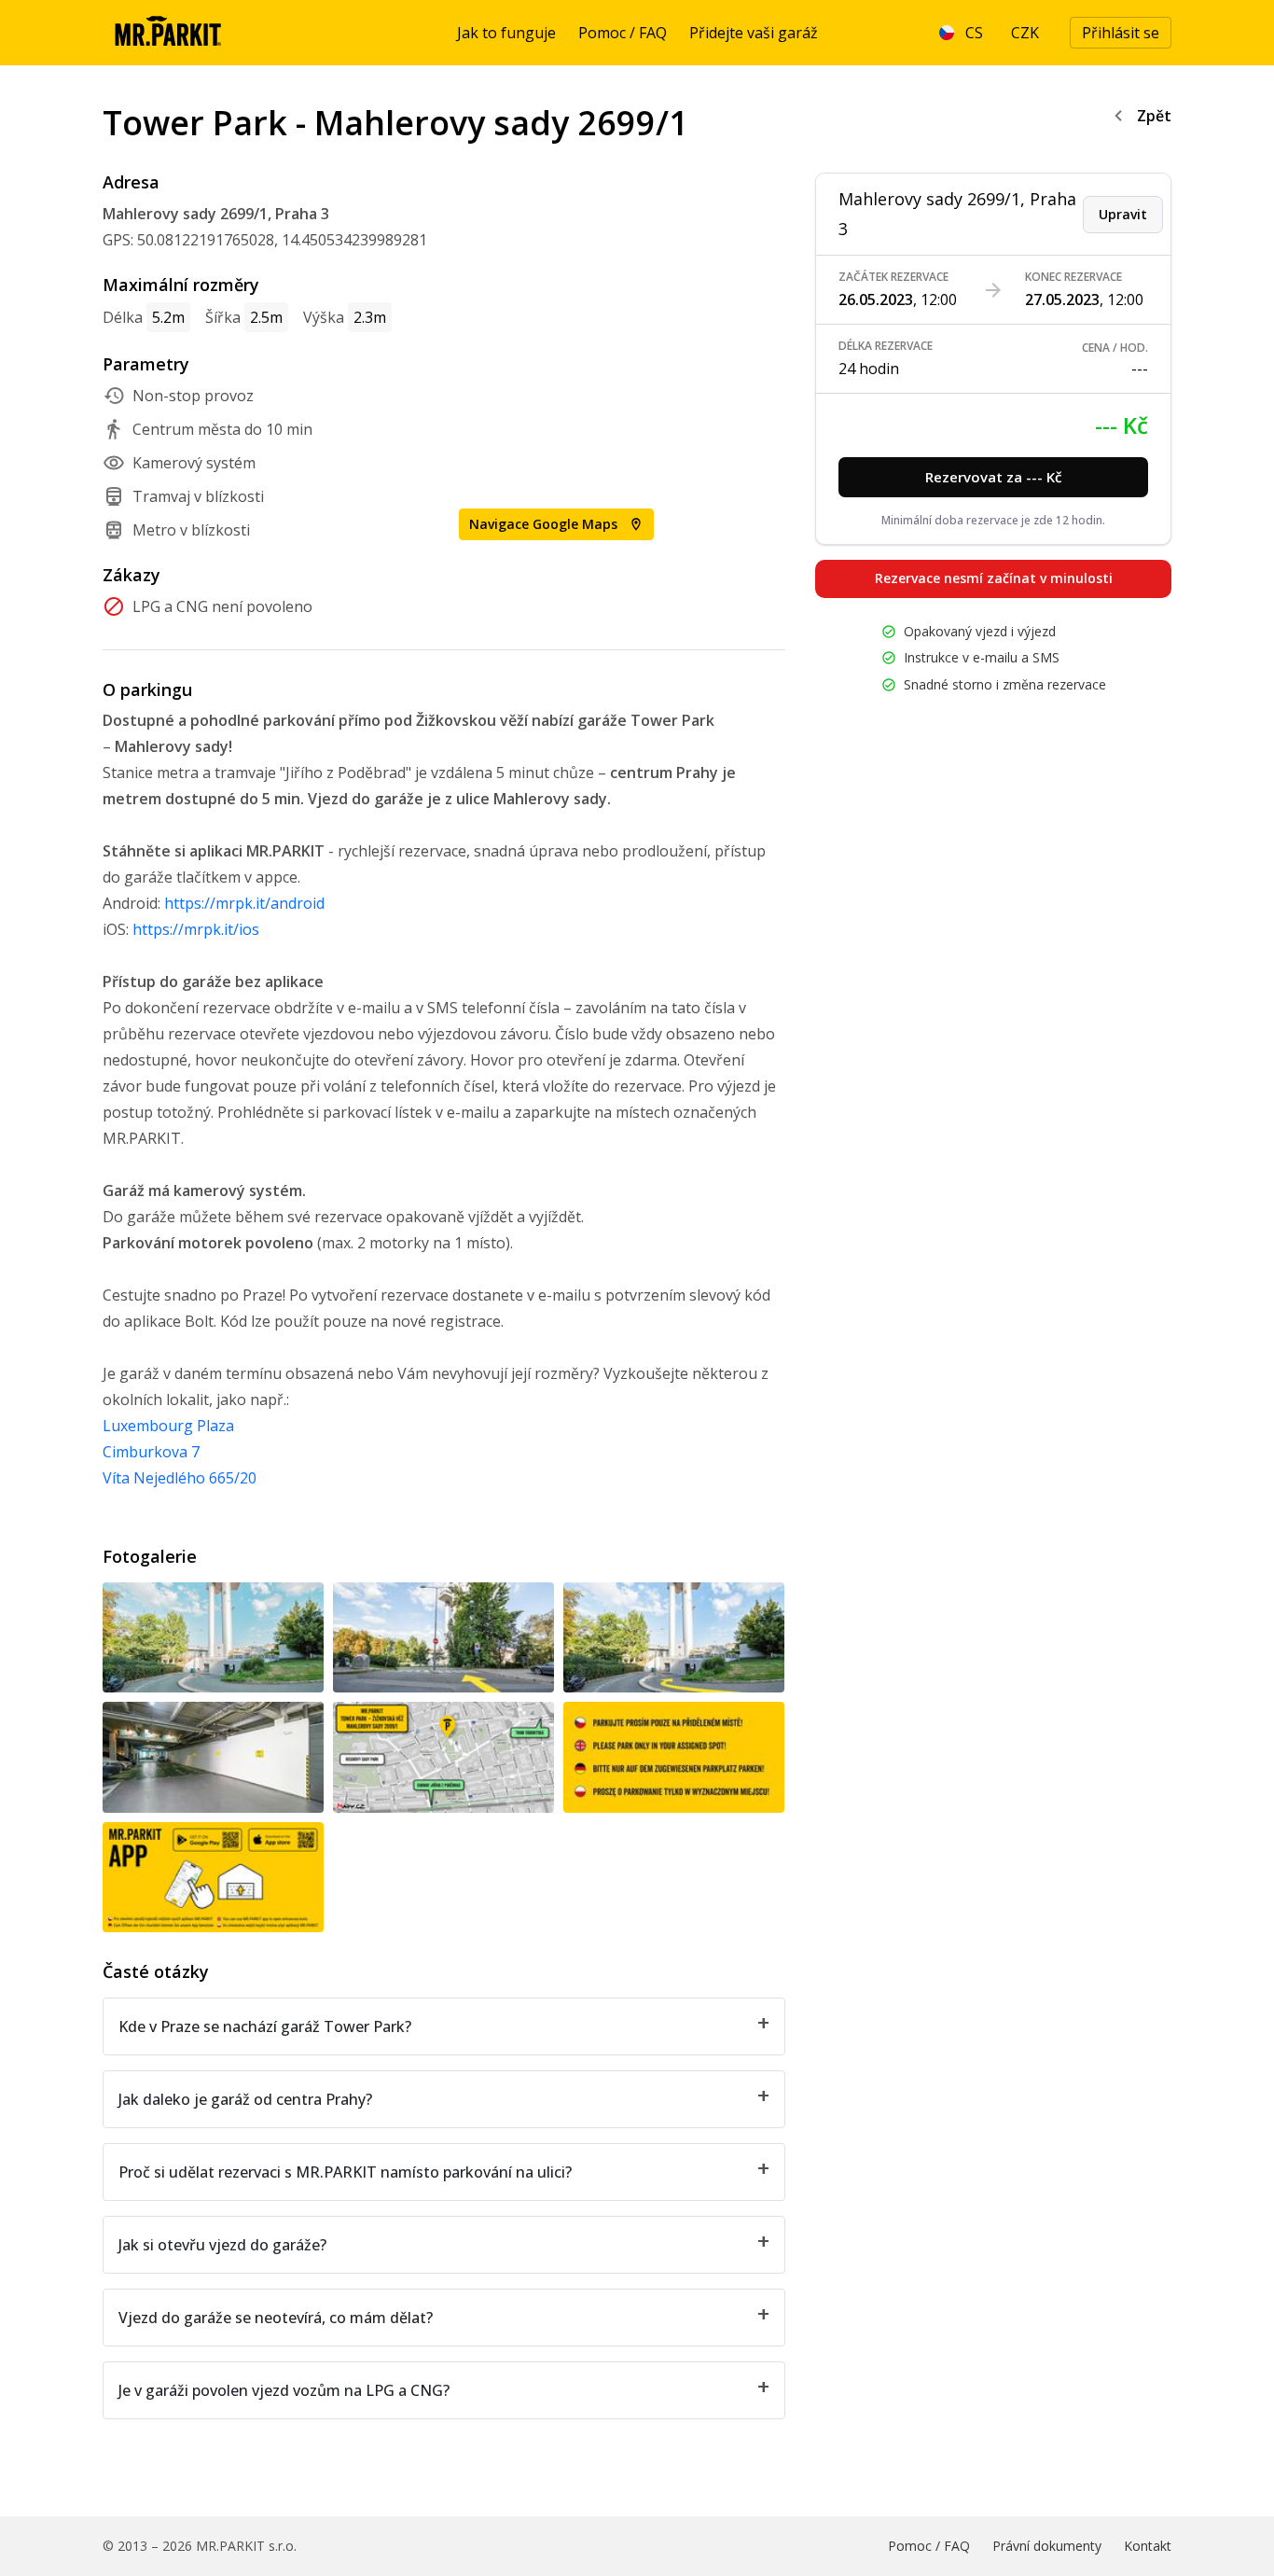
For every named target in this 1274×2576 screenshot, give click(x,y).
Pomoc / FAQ (623, 33)
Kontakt (1148, 2546)
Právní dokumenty (1047, 2546)
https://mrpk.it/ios (196, 929)
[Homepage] (167, 33)
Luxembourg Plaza (168, 1426)
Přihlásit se (1121, 33)
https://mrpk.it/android (244, 903)
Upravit (1123, 214)
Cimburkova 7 (151, 1452)
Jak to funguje (506, 33)
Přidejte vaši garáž (754, 33)
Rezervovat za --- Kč (993, 477)
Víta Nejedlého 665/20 (180, 1478)
